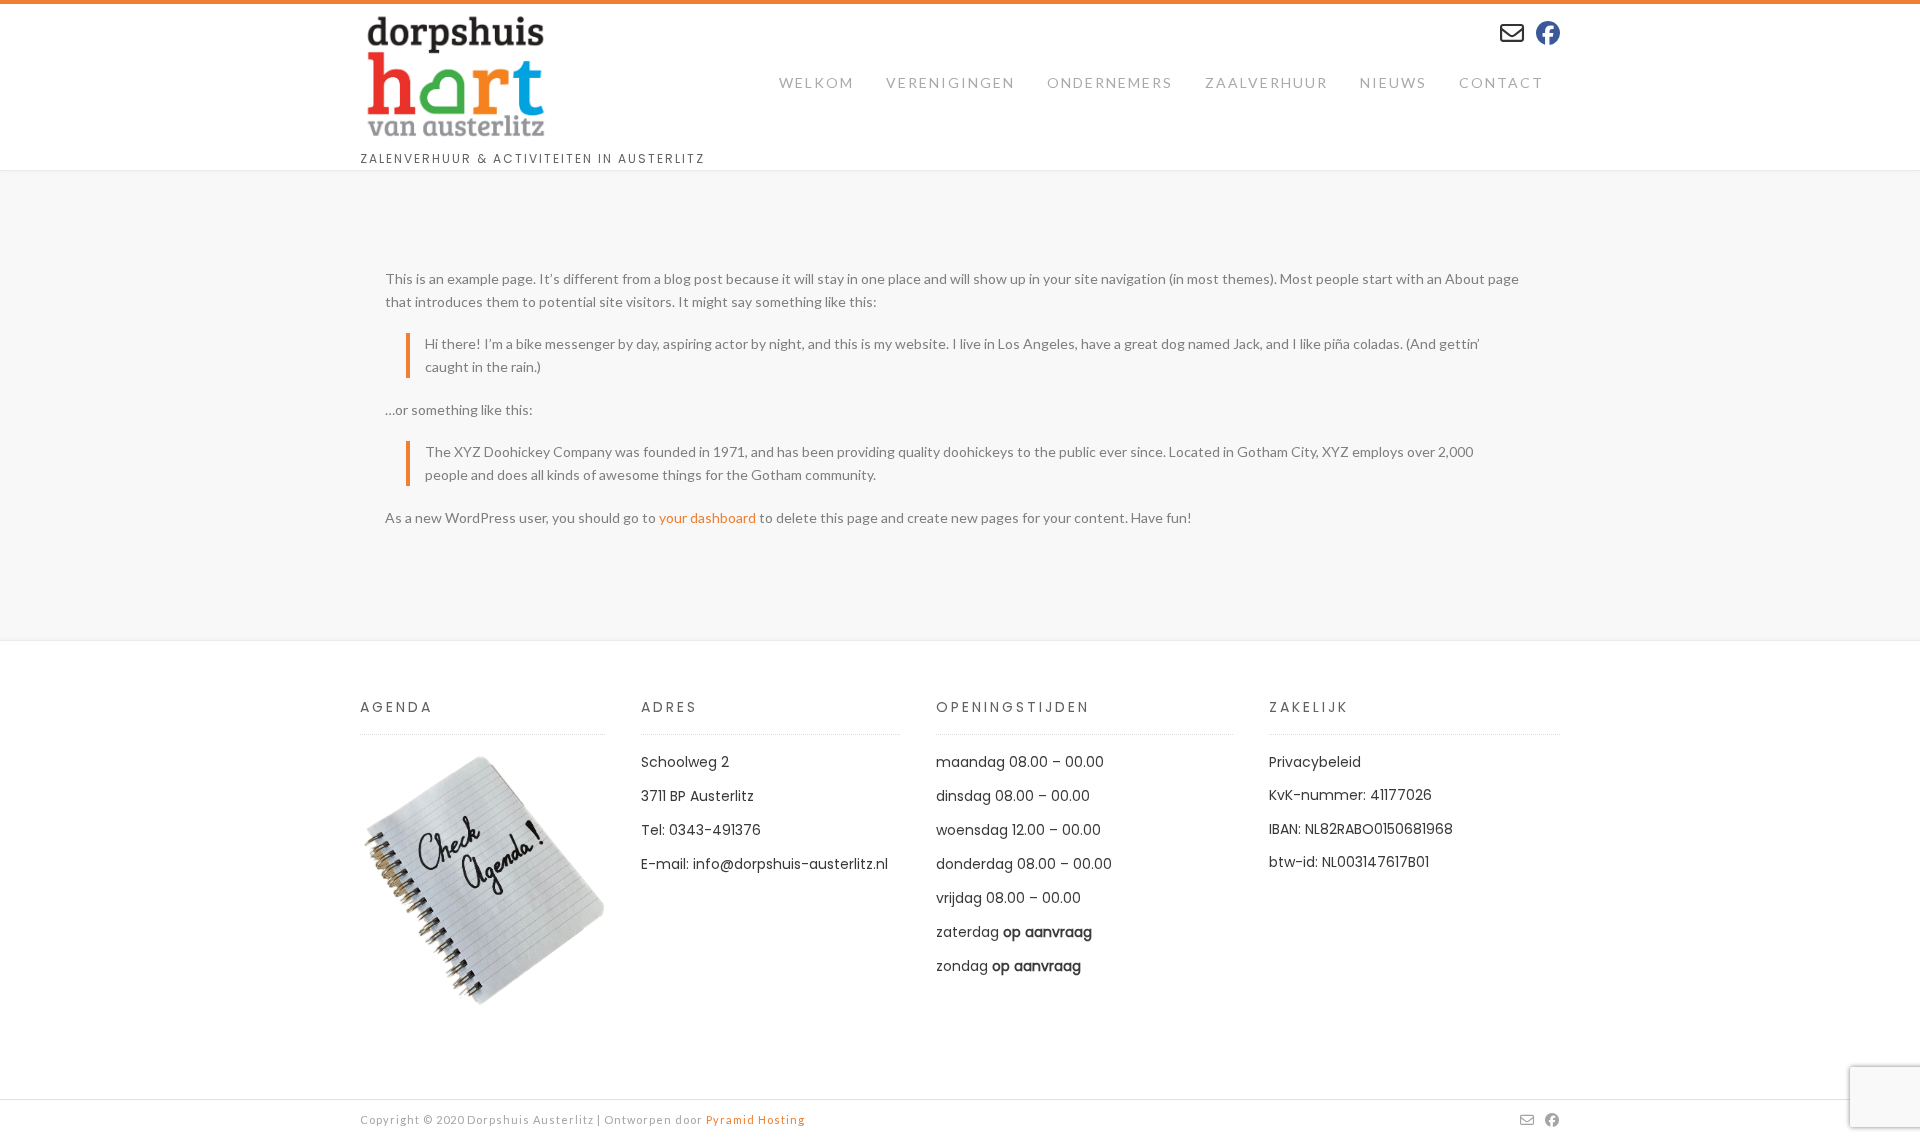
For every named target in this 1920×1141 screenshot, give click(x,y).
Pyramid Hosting (755, 1119)
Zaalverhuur (1266, 82)
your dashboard (707, 517)
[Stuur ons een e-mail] (1512, 32)
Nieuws (1393, 82)
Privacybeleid (1315, 762)
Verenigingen (950, 82)
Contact (1501, 82)
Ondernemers (1110, 82)
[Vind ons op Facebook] (1548, 32)
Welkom (816, 82)
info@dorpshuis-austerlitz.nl (790, 864)
